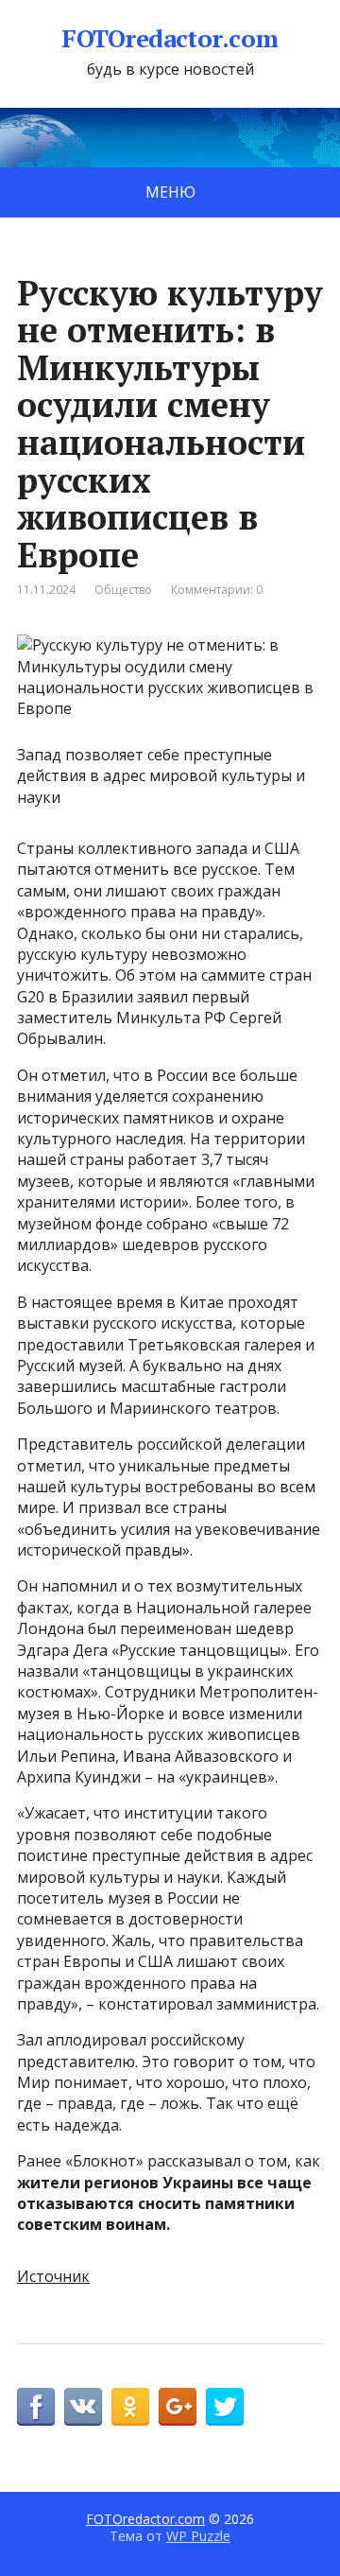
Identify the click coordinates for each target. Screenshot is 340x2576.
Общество (123, 590)
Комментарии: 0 (217, 590)
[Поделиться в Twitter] (225, 2407)
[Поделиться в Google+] (178, 2407)
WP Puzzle (198, 2536)
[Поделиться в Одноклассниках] (130, 2407)
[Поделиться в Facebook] (36, 2407)
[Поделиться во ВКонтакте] (83, 2407)
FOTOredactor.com (170, 39)
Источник (53, 2276)
